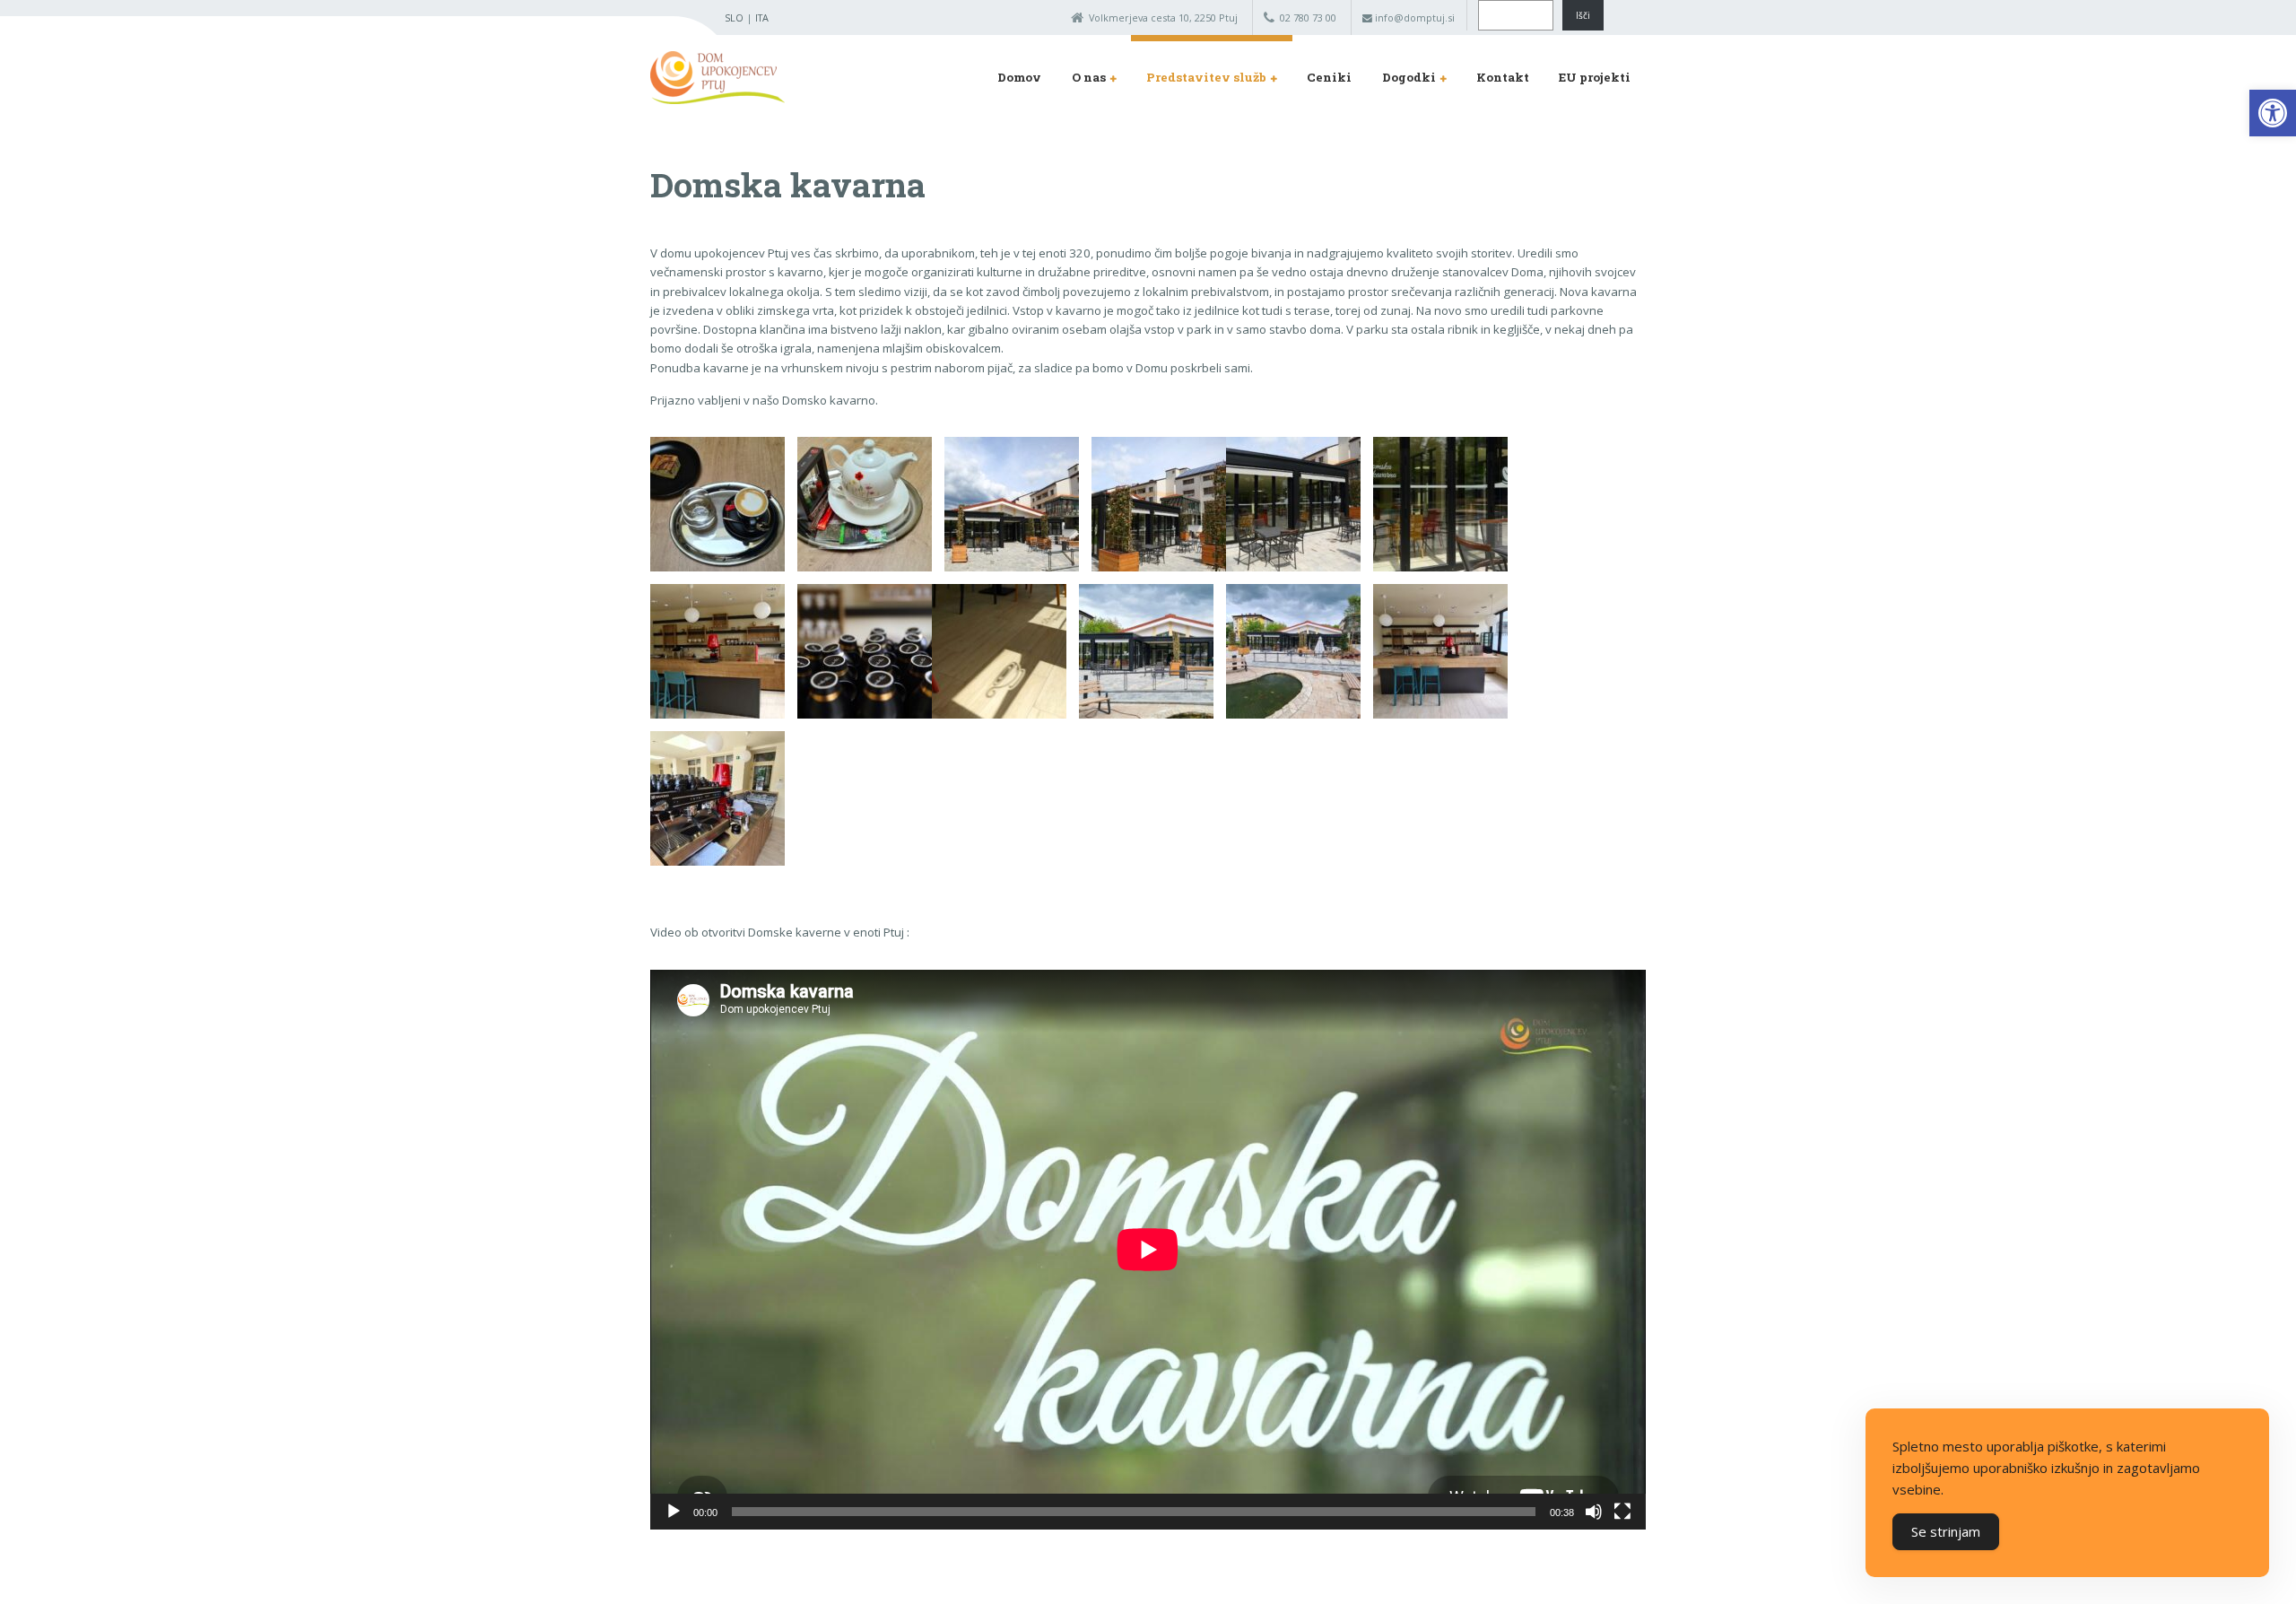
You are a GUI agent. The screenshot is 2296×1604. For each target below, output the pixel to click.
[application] (1148, 1250)
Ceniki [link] (1329, 77)
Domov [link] (1019, 77)
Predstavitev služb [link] (1206, 77)
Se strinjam (1946, 1531)
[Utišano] (1594, 1512)
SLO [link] (734, 17)
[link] (2273, 113)
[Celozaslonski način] (1622, 1512)
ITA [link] (762, 17)
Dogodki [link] (1409, 77)
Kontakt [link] (1503, 77)
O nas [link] (1089, 77)
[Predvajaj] (674, 1512)
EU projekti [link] (1595, 77)
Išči (1583, 15)
